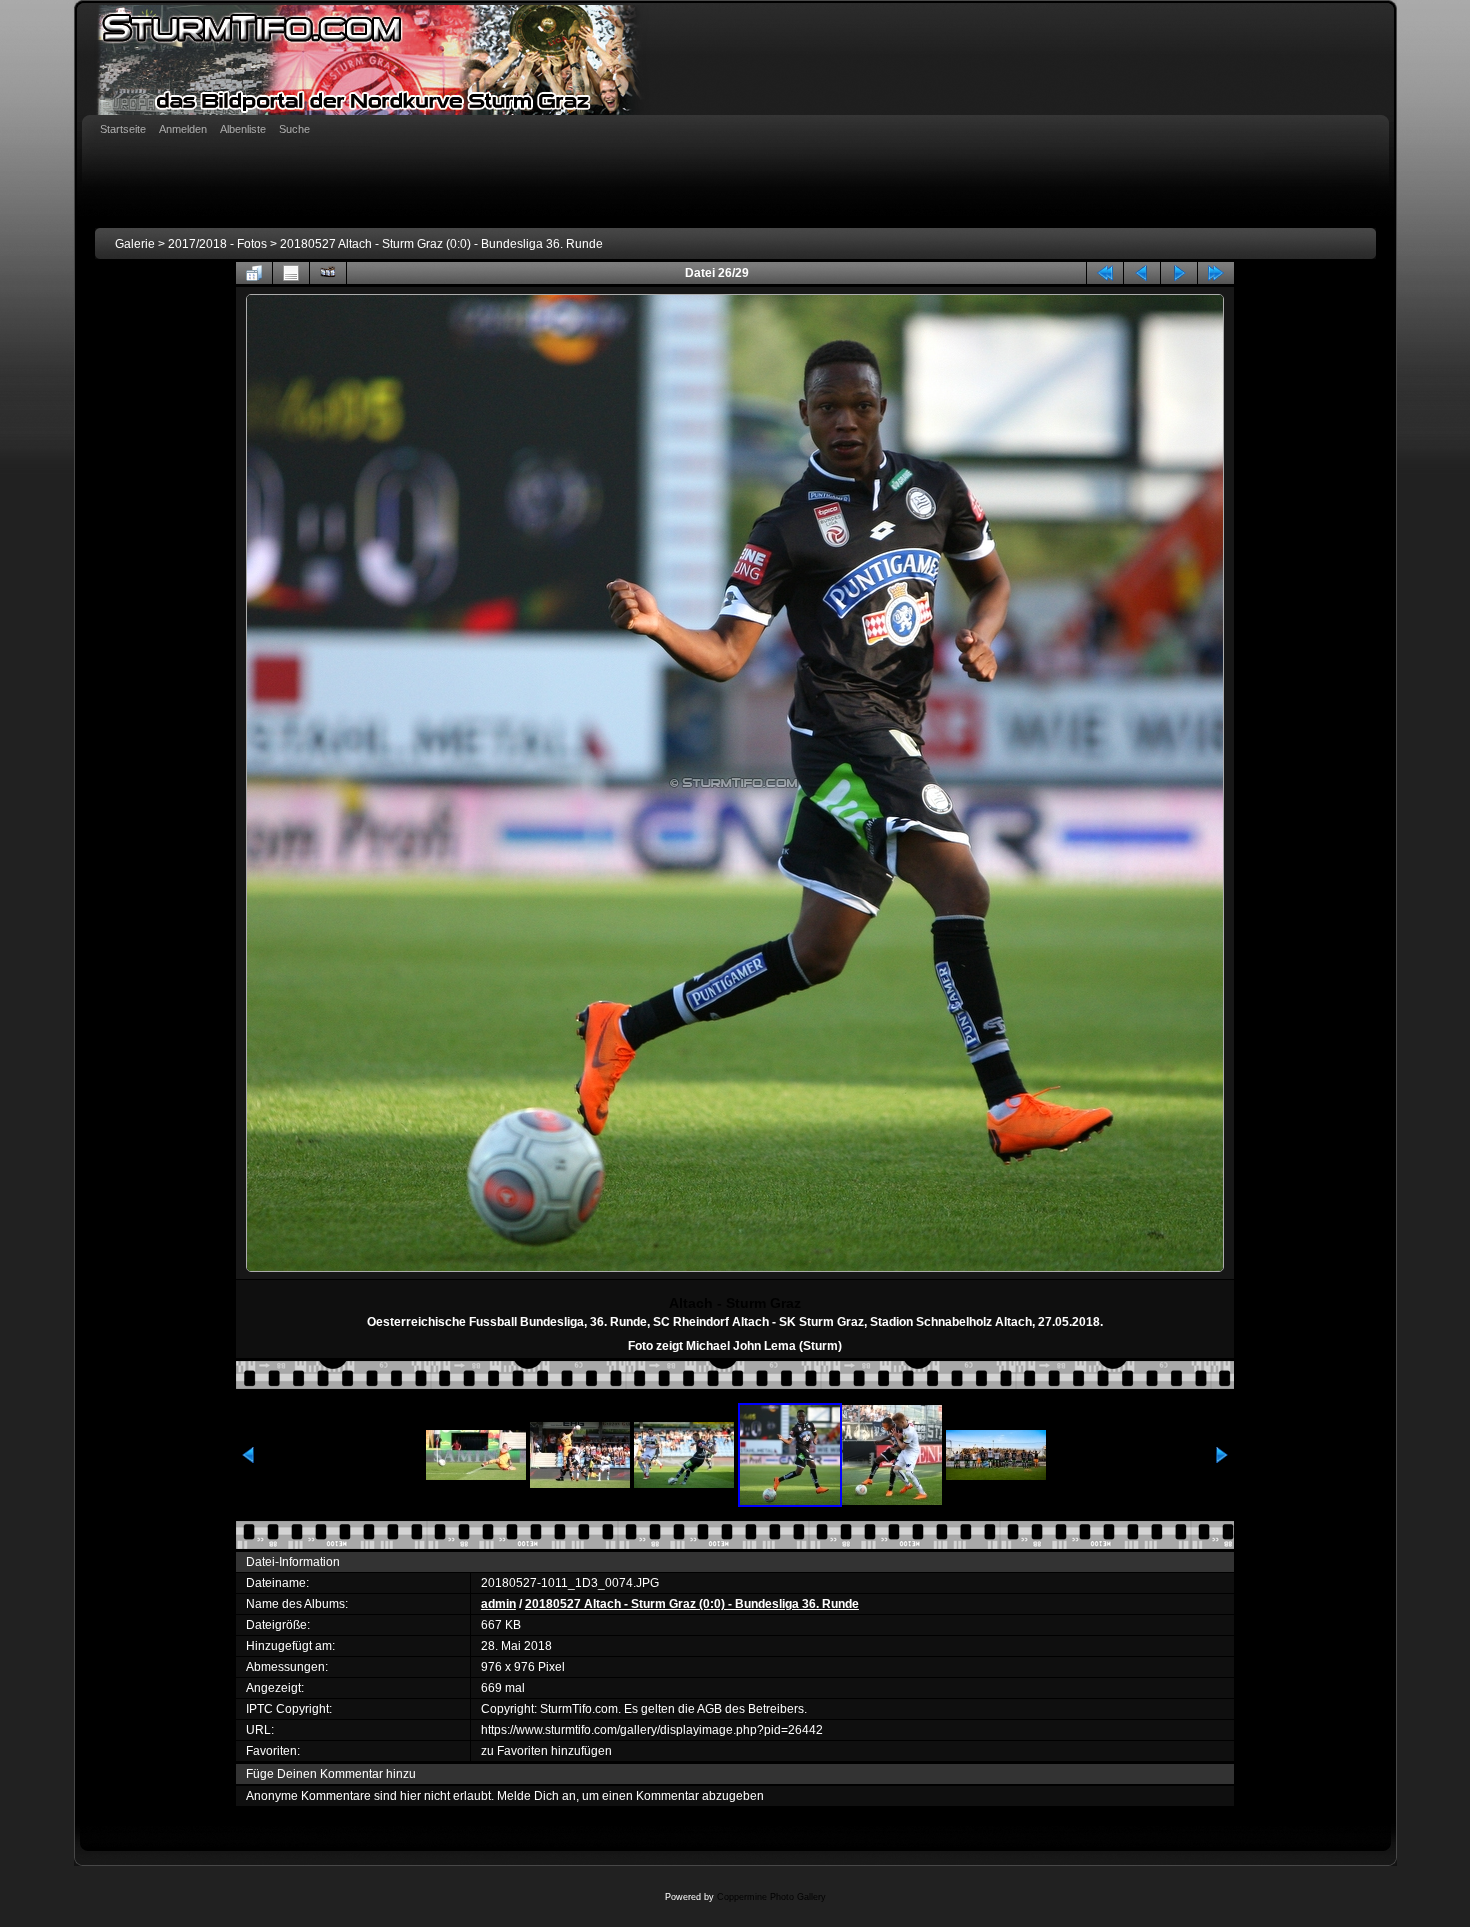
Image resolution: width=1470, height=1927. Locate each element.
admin (498, 1604)
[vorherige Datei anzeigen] (1142, 273)
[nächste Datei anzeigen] (1179, 273)
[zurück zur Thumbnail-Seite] (254, 273)
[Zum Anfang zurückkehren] (1105, 273)
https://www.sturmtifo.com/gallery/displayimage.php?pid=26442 (652, 1730)
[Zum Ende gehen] (1216, 273)
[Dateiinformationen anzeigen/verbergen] (291, 273)
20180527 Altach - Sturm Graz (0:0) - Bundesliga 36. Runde (441, 244)
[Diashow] (328, 273)
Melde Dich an (536, 1796)
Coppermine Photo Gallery (771, 1897)
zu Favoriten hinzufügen (546, 1751)
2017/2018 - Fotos (217, 244)
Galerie (135, 244)
